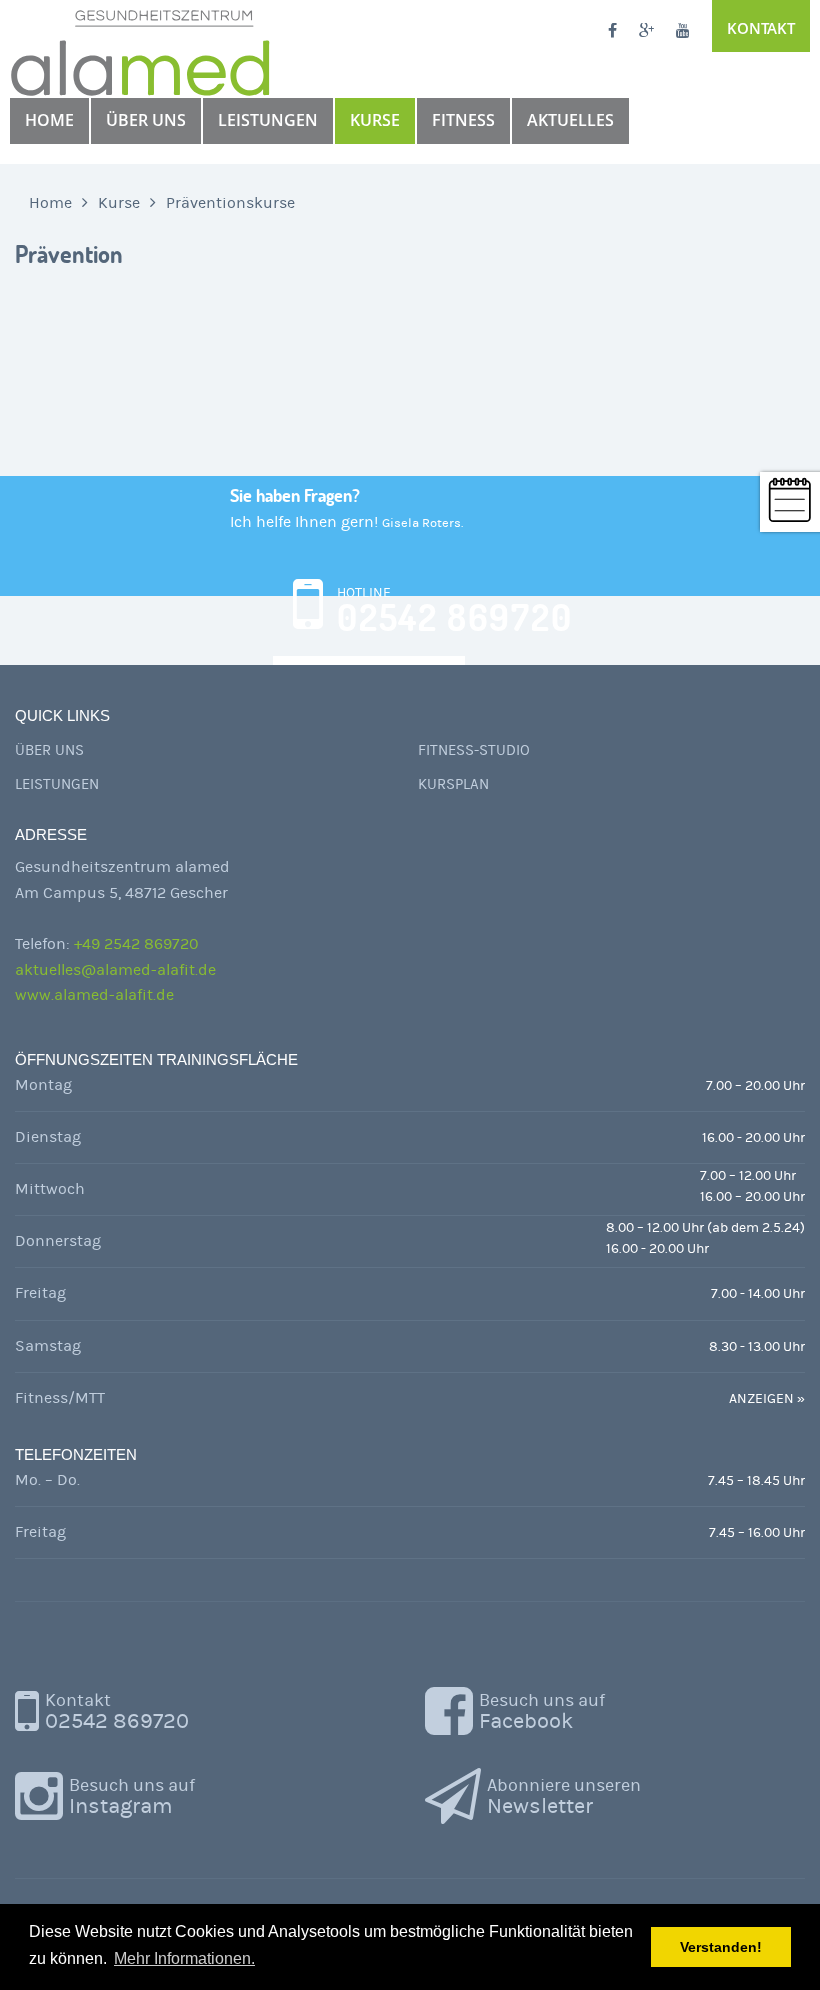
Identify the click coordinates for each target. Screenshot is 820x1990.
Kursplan (453, 784)
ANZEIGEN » (767, 1399)
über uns (146, 120)
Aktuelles (570, 120)
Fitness (463, 120)
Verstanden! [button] (721, 1947)
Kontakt (761, 28)
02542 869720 (117, 1712)
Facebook (542, 1712)
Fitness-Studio (474, 750)
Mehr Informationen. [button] (184, 1958)
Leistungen (268, 120)
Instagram (132, 1797)
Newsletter (564, 1797)
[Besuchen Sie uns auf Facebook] (612, 32)
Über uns (49, 750)
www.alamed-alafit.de (94, 995)
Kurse (375, 120)
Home (49, 120)
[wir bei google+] (646, 32)
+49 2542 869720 (136, 944)
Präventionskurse (230, 203)
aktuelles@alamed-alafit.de (115, 970)
